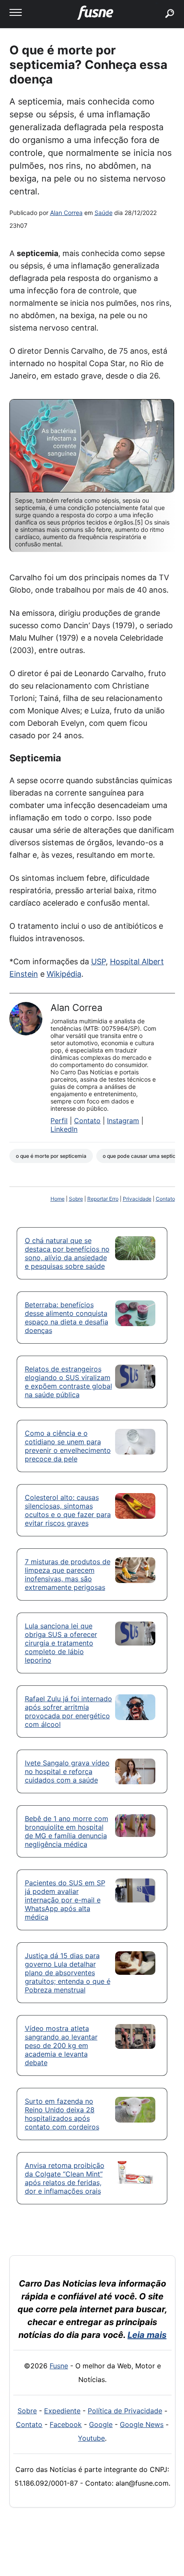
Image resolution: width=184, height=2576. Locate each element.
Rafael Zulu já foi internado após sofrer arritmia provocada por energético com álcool (68, 1711)
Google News (142, 2424)
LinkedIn (64, 1129)
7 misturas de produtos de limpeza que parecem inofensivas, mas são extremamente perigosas (68, 1574)
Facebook (66, 2424)
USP (98, 962)
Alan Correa (66, 213)
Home (58, 1199)
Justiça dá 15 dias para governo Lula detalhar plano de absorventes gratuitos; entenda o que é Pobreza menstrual (68, 1973)
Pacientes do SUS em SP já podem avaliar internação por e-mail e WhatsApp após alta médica (65, 1900)
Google (101, 2424)
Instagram (123, 1121)
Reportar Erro (103, 1199)
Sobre (76, 1199)
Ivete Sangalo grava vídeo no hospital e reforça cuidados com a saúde (67, 1771)
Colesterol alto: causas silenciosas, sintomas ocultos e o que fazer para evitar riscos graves (68, 1510)
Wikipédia (64, 974)
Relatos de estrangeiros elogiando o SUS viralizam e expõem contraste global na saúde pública (68, 1382)
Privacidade (137, 1199)
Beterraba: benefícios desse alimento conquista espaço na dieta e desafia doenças (67, 1318)
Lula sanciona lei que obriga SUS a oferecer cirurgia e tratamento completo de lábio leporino (61, 1643)
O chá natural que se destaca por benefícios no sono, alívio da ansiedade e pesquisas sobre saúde (67, 1253)
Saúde (104, 213)
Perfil (59, 1121)
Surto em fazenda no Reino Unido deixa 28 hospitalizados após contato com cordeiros (62, 2114)
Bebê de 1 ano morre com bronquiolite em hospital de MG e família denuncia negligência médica (67, 1831)
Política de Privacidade (125, 2411)
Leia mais (147, 2335)
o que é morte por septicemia (51, 1156)
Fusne (59, 2366)
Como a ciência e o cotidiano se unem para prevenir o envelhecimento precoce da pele (68, 1446)
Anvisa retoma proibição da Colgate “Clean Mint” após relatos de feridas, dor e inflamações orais (65, 2178)
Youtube (91, 2438)
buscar (157, 3)
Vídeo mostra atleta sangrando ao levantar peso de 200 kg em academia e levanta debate (61, 2045)
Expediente (62, 2411)
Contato (87, 1121)
